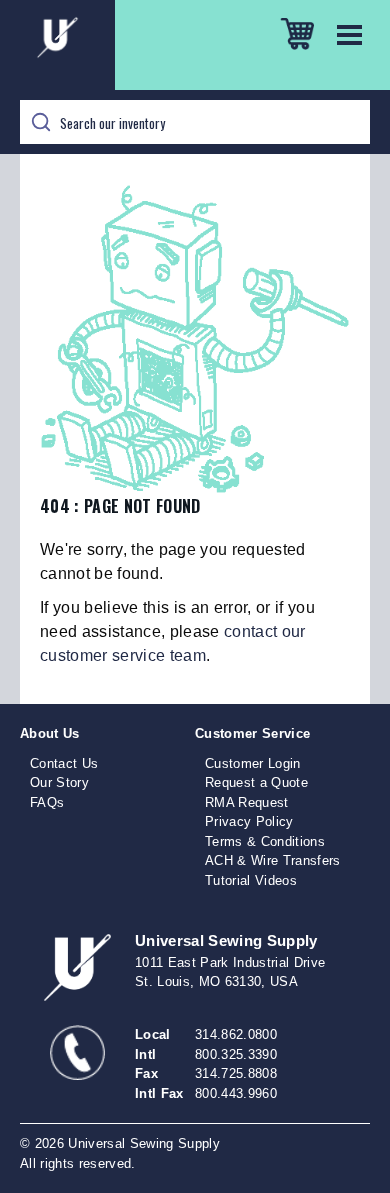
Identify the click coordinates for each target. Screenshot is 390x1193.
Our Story (59, 782)
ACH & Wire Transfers (273, 860)
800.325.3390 (236, 1054)
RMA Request (247, 802)
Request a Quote (256, 782)
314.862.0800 (236, 1034)
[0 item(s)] (297, 27)
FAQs (47, 802)
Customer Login (253, 763)
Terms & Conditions (265, 841)
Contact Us (64, 763)
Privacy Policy (249, 821)
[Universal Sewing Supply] (195, 45)
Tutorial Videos (251, 880)
